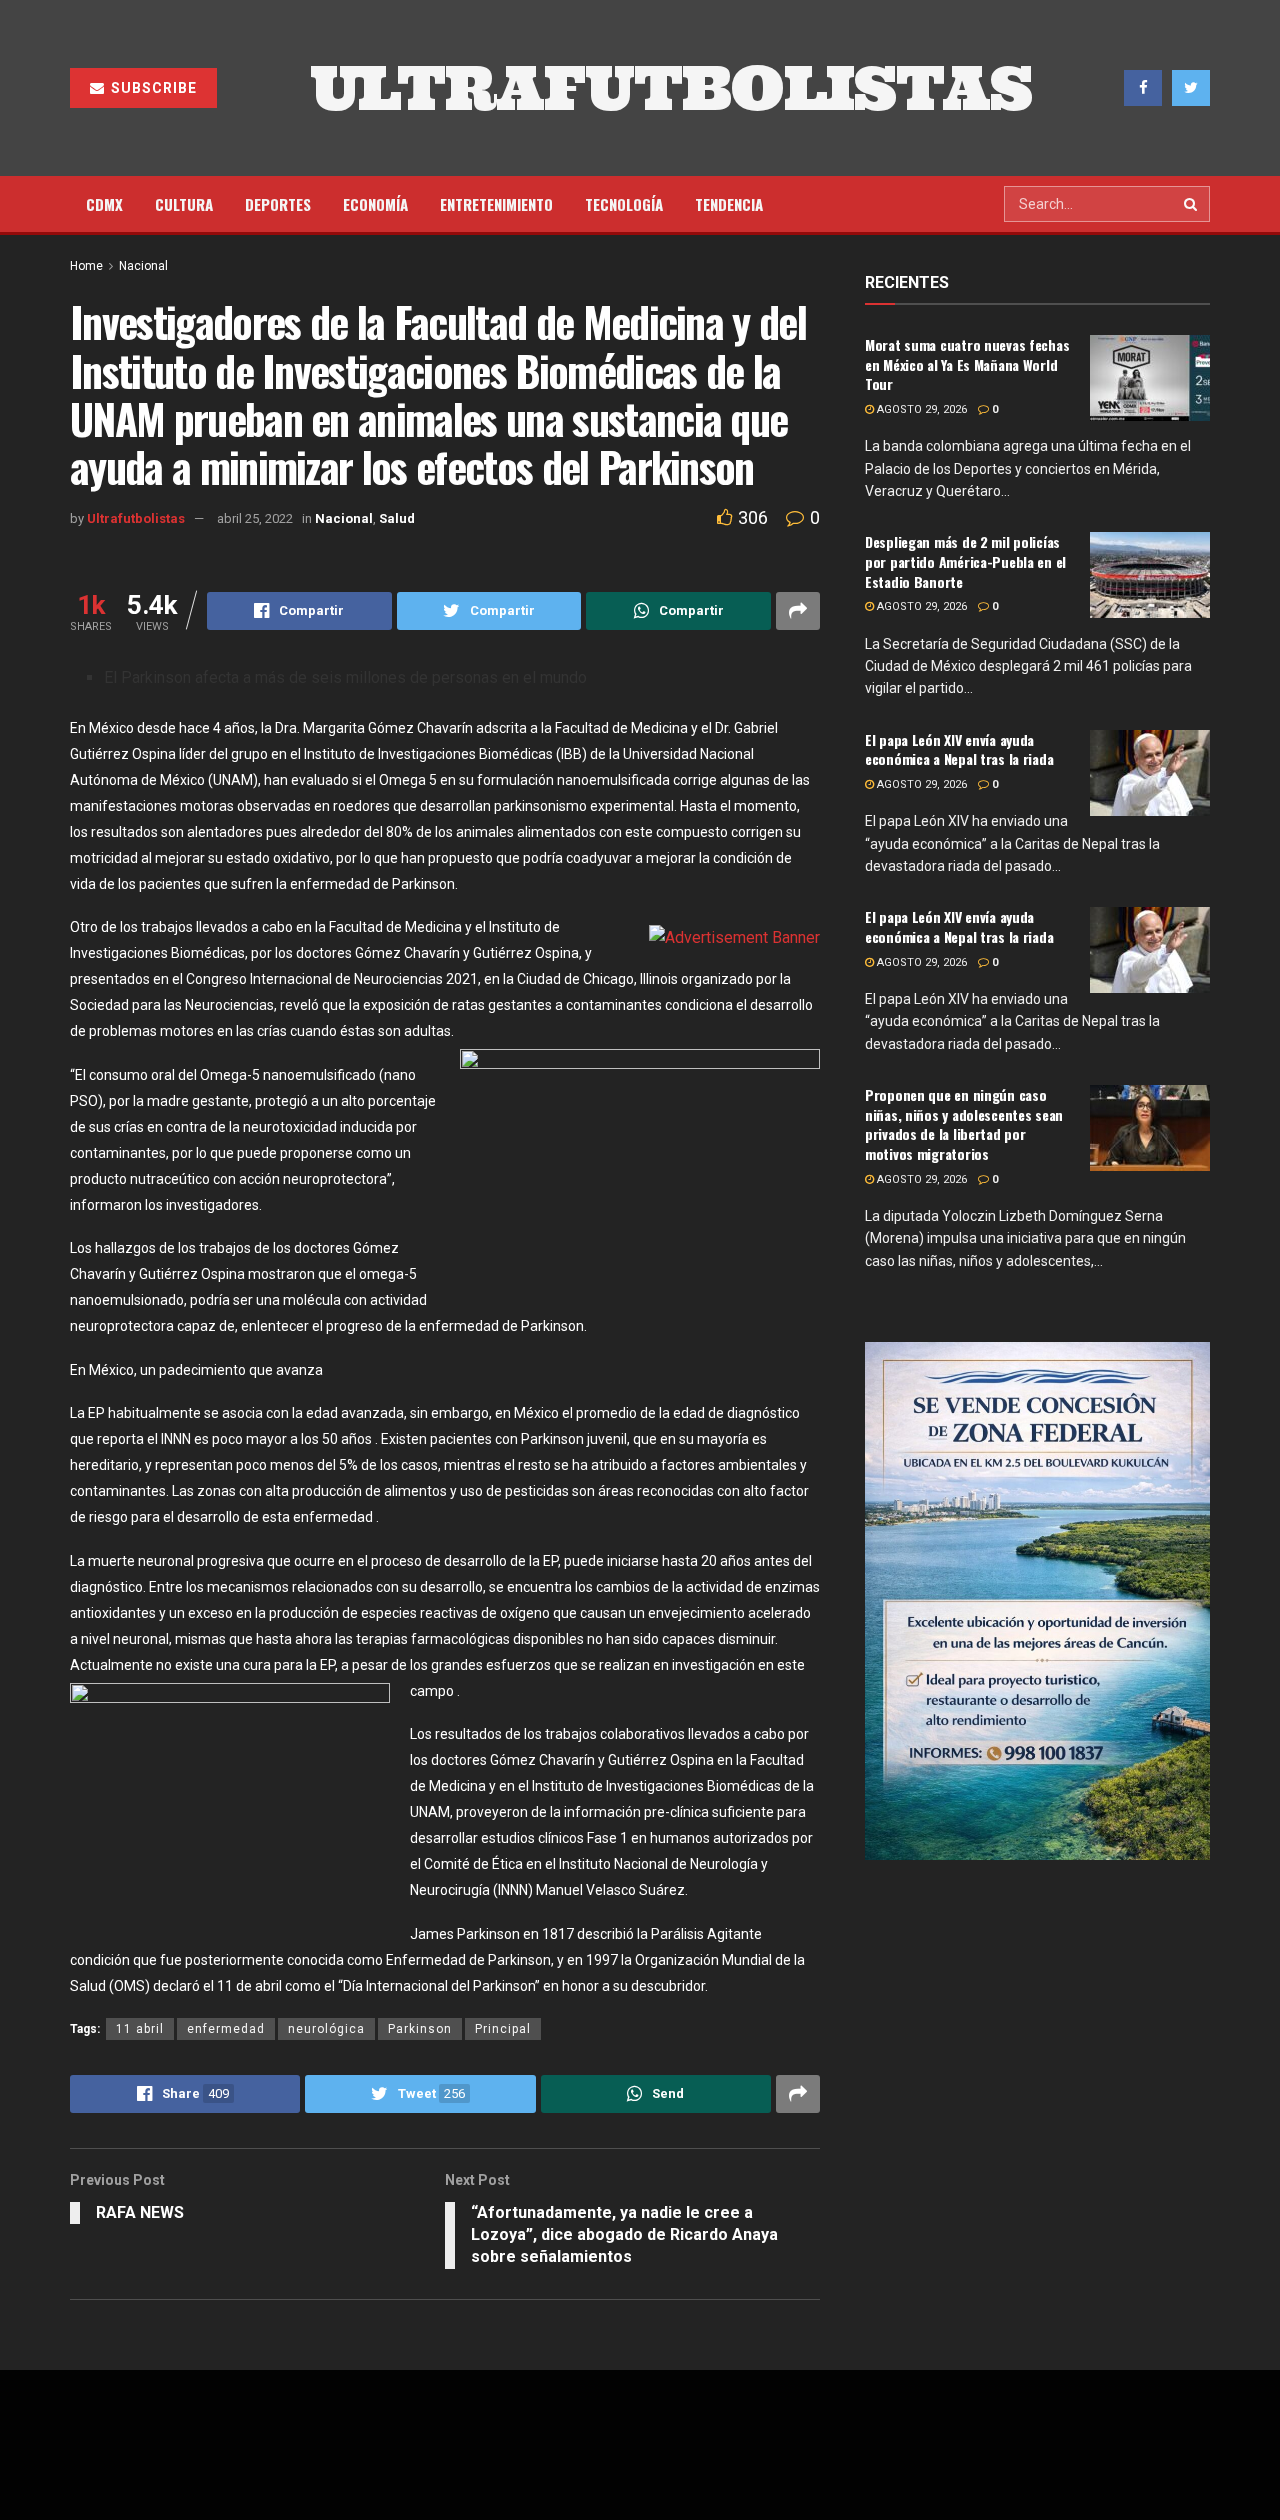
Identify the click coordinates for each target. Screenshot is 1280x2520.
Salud (397, 518)
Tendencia (729, 204)
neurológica (326, 2029)
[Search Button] (1192, 204)
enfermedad (226, 2029)
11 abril (140, 2029)
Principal (503, 2029)
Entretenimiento (496, 204)
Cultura (184, 204)
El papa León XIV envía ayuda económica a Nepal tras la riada (959, 749)
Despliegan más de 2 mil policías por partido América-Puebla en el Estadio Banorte (965, 561)
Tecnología (624, 204)
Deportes (278, 204)
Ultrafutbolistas (136, 518)
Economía (375, 204)
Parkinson (420, 2029)
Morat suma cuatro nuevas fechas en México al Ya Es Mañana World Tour (967, 364)
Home (86, 266)
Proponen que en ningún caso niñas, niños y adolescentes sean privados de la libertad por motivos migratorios (964, 1124)
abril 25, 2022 (255, 518)
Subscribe (152, 88)
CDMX (104, 204)
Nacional (143, 266)
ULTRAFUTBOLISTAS (671, 88)
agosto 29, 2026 (920, 409)
